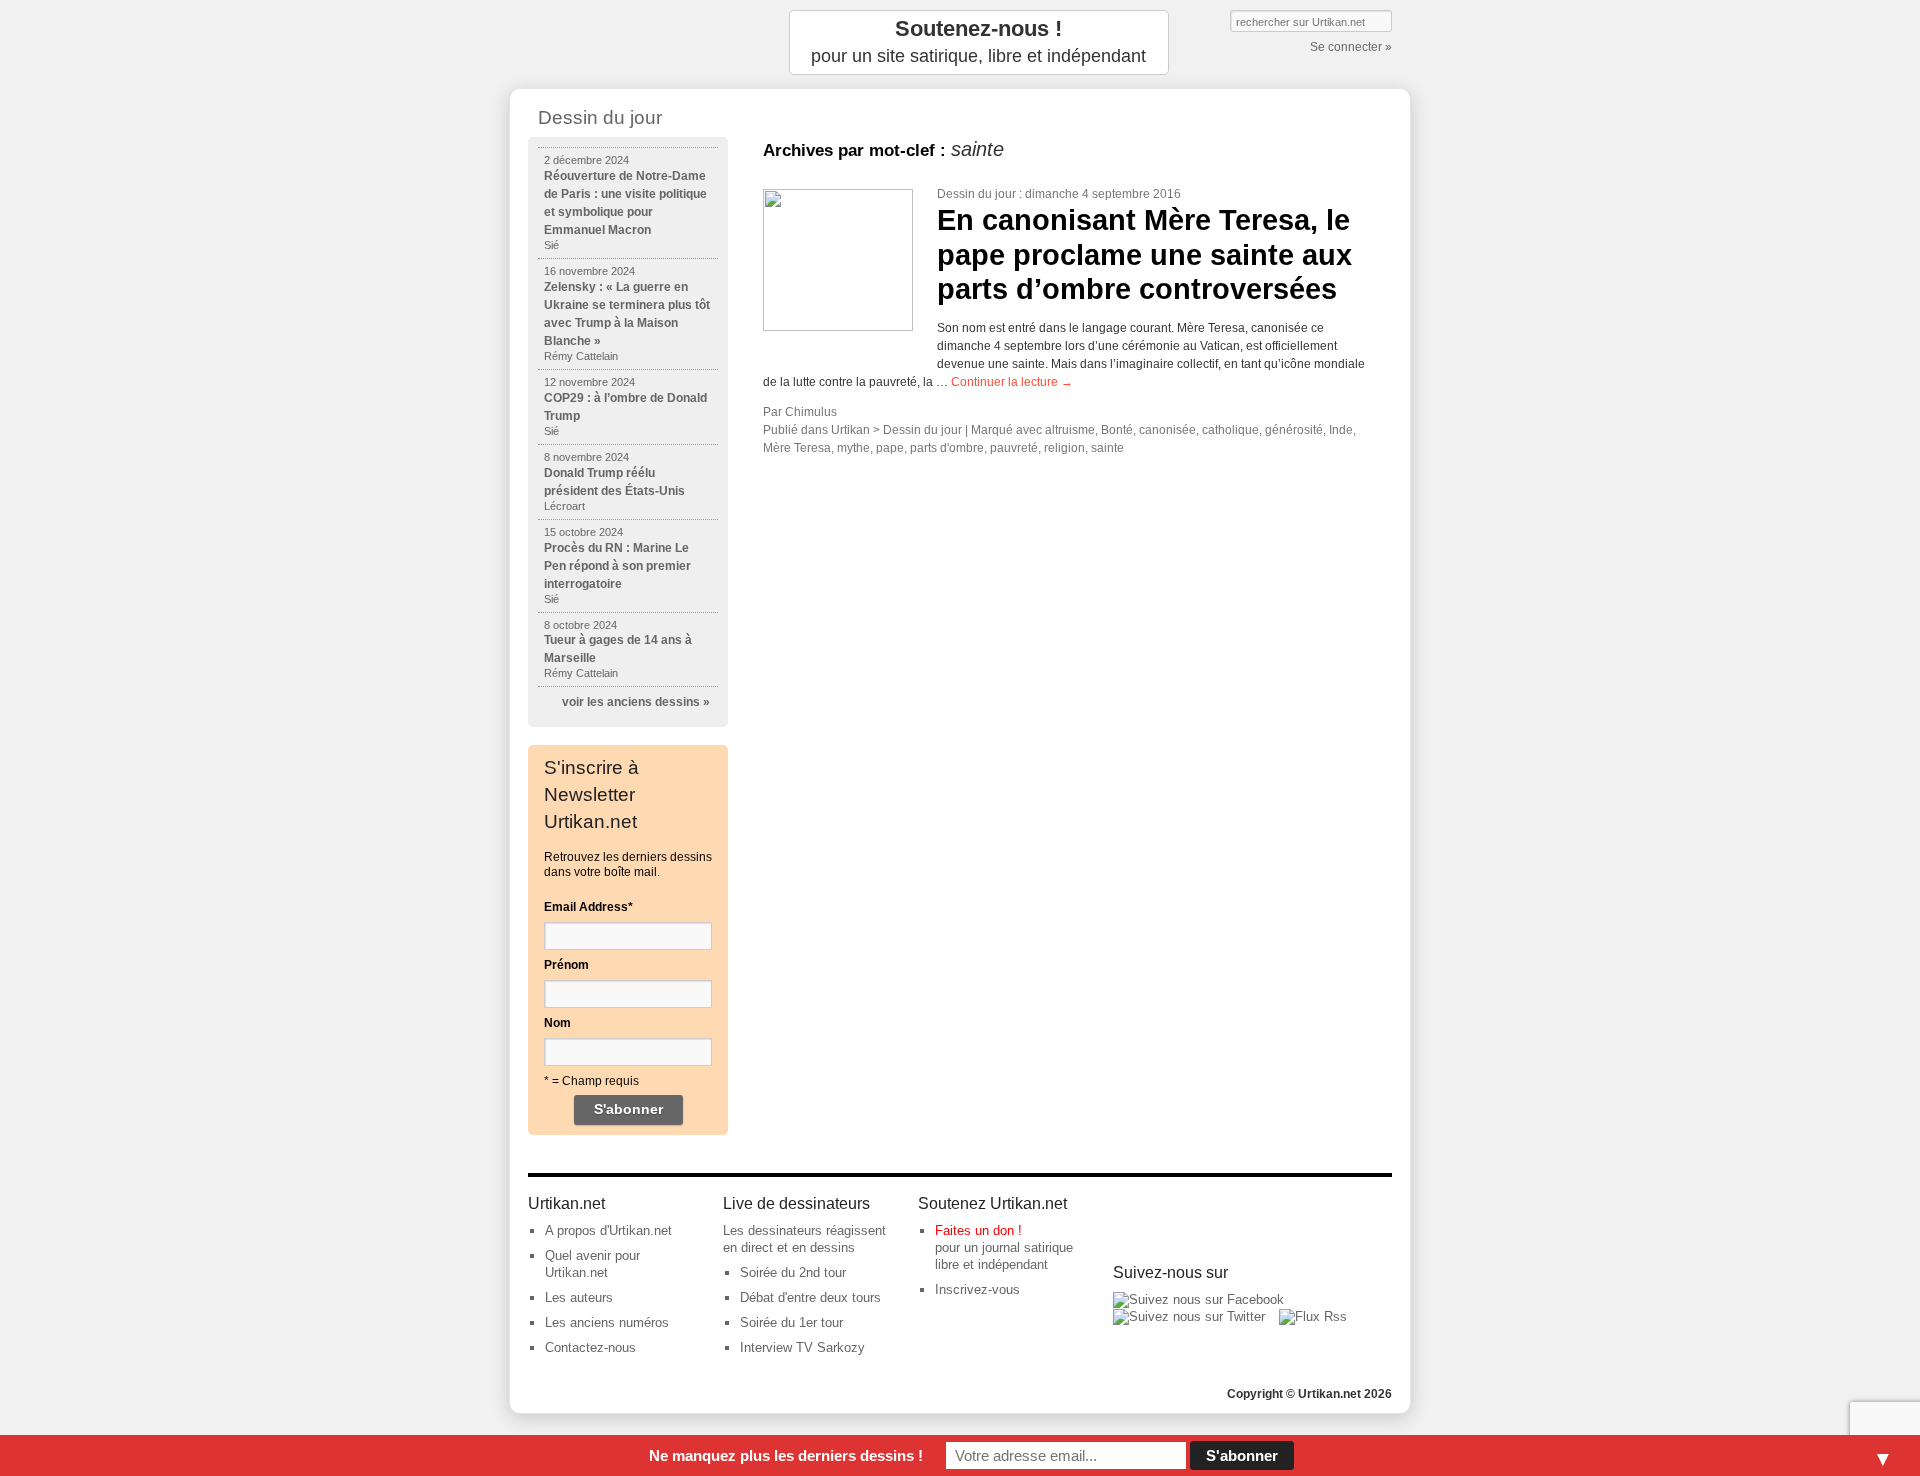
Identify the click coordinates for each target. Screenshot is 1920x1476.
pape (890, 448)
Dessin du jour (976, 194)
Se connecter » (1351, 47)
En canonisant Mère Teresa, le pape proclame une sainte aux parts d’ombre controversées (1144, 254)
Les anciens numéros (607, 1322)
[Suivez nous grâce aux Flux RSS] (1313, 1316)
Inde (1341, 430)
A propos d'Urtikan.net (608, 1230)
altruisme (1070, 430)
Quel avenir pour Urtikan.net (592, 1264)
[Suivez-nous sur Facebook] (1198, 1299)
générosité (1294, 430)
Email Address (588, 907)
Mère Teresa (797, 448)
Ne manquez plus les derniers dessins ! (786, 1455)
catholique (1230, 430)
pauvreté (1014, 448)
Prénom (566, 965)
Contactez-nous (590, 1347)
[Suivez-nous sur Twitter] (1189, 1316)
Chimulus (811, 412)
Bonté (1117, 430)
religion (1064, 448)
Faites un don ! (978, 1230)
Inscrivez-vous (977, 1289)
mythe (853, 448)
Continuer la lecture (1012, 382)
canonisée (1167, 430)
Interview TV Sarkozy (802, 1347)
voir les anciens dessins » (636, 702)
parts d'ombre (947, 448)
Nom (557, 1023)
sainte (1107, 448)
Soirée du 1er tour (791, 1322)
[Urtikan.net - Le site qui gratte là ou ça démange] (628, 42)
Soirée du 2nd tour (793, 1272)
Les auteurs (579, 1297)
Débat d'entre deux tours (810, 1297)
